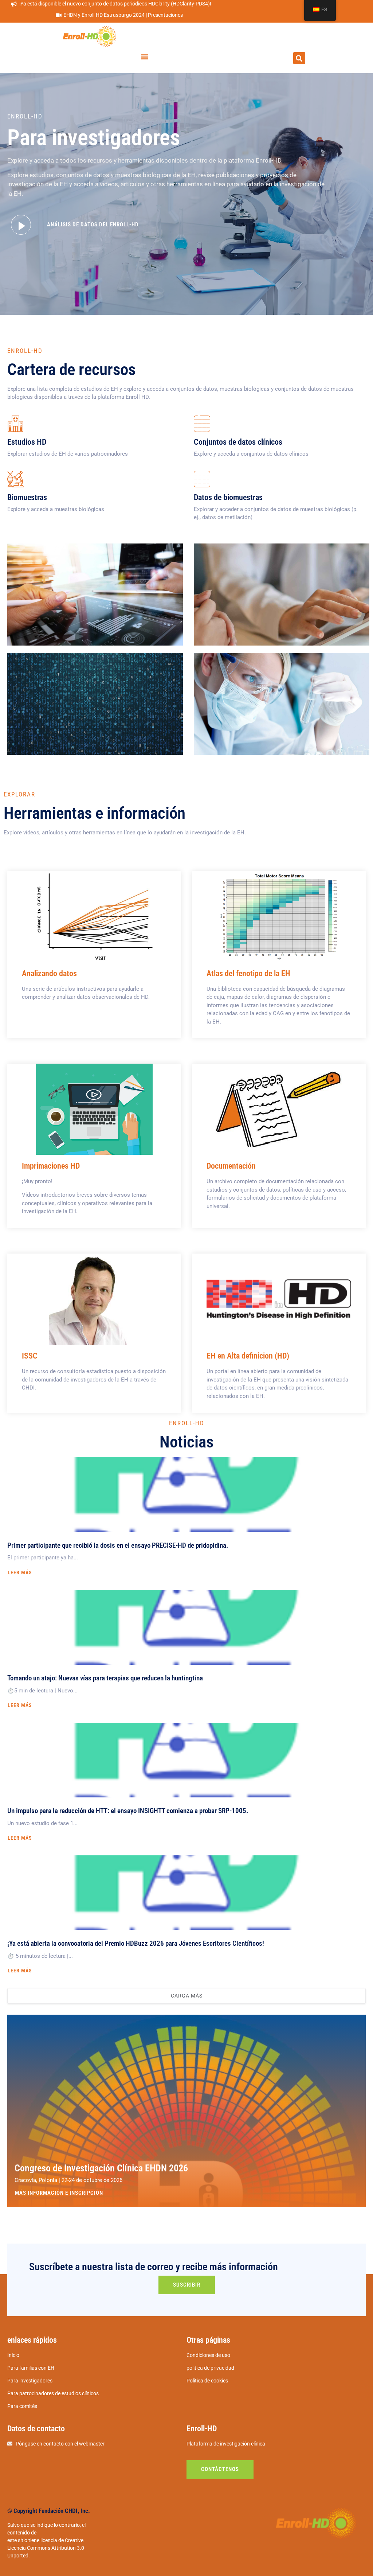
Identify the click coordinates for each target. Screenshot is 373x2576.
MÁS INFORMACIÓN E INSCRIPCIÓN (59, 2193)
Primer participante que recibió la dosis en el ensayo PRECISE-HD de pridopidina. (118, 1545)
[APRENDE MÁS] (94, 917)
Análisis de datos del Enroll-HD (93, 225)
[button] (145, 56)
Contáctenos (220, 2469)
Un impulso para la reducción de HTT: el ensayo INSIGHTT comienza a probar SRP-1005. (128, 1811)
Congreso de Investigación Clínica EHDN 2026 (101, 2168)
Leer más (20, 1573)
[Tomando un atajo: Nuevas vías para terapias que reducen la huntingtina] (186, 1627)
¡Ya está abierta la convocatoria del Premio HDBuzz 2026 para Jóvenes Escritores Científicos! (136, 1943)
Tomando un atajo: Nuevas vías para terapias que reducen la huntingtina (105, 1678)
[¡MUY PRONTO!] (94, 1109)
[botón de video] (21, 225)
